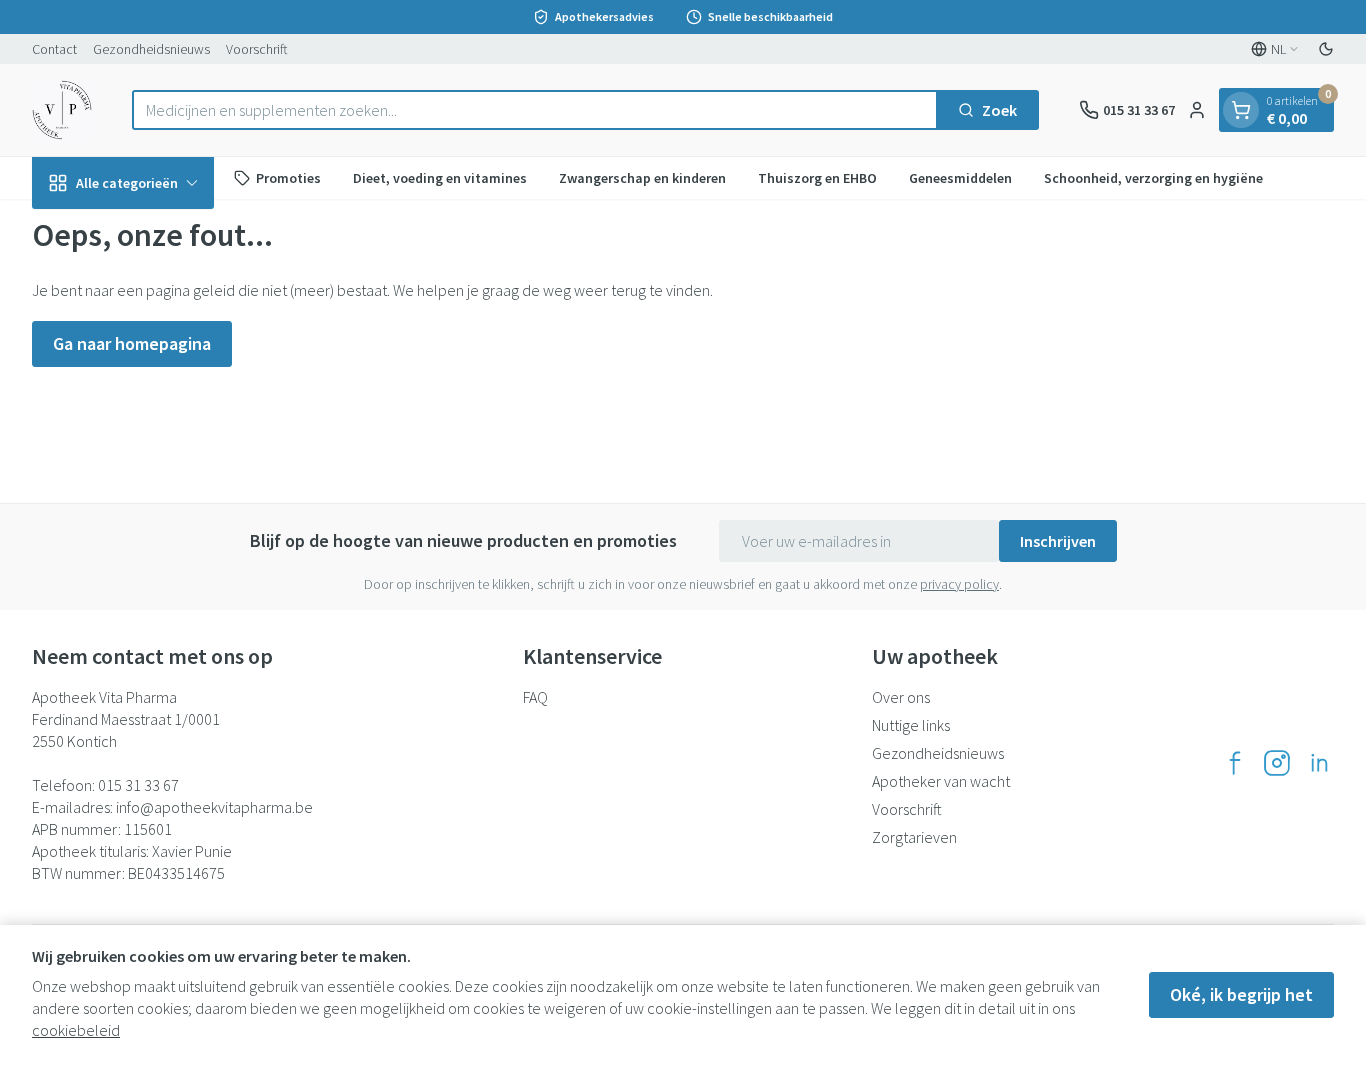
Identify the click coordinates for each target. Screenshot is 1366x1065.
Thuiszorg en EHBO (817, 177)
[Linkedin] (1319, 763)
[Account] (1197, 110)
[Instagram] (1277, 763)
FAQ (535, 697)
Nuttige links (911, 725)
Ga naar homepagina (132, 343)
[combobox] (535, 110)
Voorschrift (257, 49)
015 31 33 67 (138, 785)
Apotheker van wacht (941, 781)
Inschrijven (1058, 541)
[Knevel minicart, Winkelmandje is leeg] (1241, 110)
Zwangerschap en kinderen (642, 177)
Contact (54, 49)
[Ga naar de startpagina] (62, 110)
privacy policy (959, 584)
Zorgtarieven (914, 837)
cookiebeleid (76, 1030)
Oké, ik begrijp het (1241, 994)
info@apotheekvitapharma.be (214, 807)
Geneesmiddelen (960, 177)
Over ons (901, 697)
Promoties (288, 177)
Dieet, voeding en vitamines (440, 177)
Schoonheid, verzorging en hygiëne (1153, 177)
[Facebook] (1235, 763)
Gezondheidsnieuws (151, 49)
